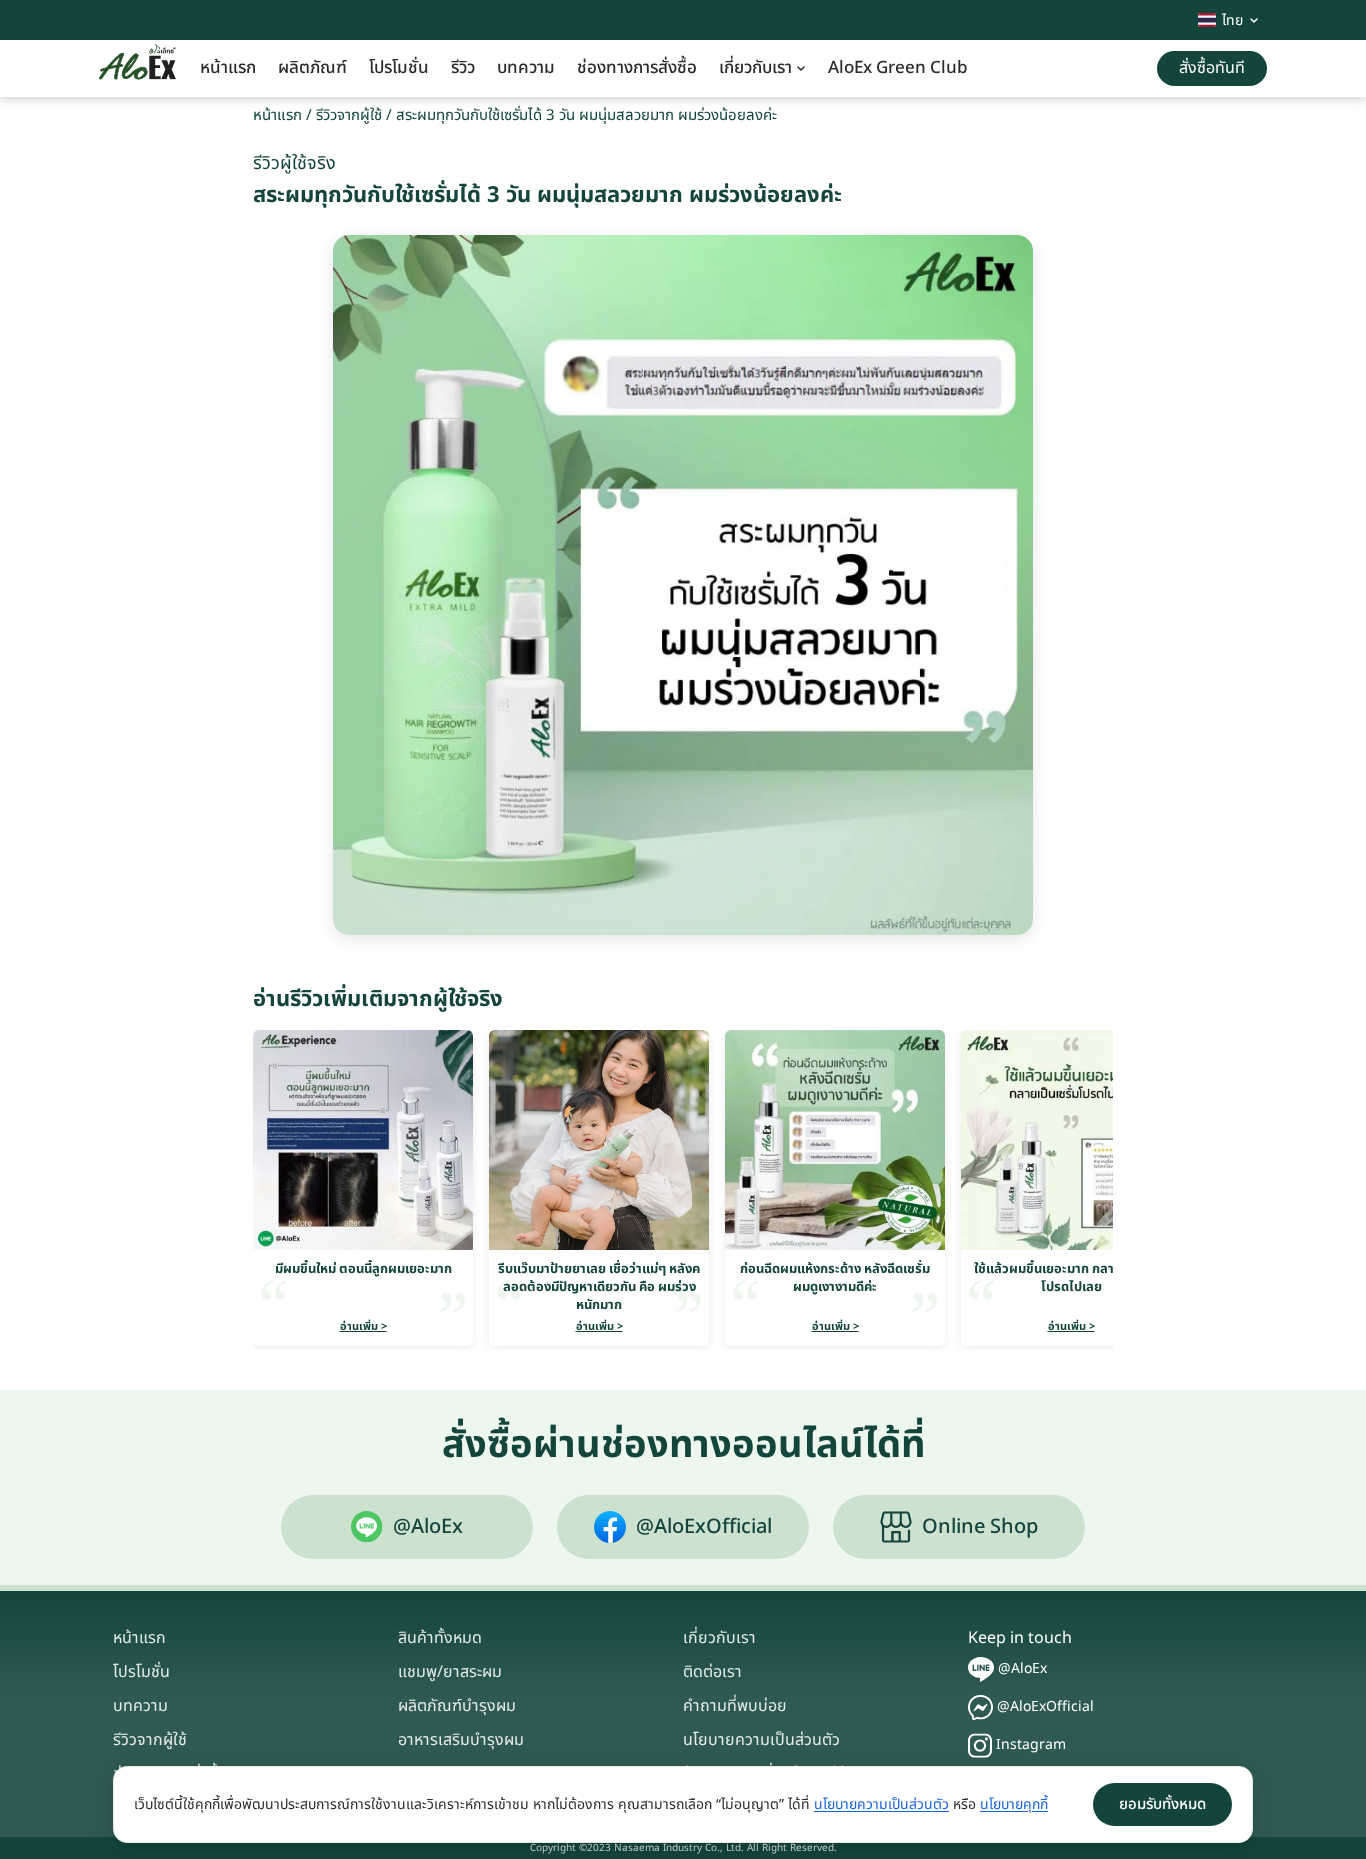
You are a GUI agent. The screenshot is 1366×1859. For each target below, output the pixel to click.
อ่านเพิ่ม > (363, 1326)
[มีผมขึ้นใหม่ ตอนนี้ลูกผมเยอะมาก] (363, 1140)
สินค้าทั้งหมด (440, 1638)
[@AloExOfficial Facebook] (980, 1707)
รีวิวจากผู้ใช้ (349, 115)
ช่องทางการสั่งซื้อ (637, 68)
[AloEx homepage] (137, 69)
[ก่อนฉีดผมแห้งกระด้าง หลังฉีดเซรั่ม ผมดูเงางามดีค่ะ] (835, 1140)
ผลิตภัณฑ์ (312, 68)
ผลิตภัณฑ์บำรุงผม (457, 1706)
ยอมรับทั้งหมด (1162, 1804)
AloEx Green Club (898, 68)
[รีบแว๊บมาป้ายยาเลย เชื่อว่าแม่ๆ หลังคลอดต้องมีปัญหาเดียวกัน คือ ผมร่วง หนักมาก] (599, 1140)
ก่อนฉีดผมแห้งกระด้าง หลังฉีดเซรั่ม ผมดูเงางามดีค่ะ (835, 1278)
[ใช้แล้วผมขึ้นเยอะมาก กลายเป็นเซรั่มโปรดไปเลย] (1071, 1140)
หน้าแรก (228, 68)
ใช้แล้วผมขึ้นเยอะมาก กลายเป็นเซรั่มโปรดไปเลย (1071, 1278)
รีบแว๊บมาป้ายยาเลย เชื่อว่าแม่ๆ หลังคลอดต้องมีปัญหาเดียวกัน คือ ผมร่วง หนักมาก (599, 1287)
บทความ (526, 68)
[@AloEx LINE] (981, 1669)
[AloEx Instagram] (980, 1745)
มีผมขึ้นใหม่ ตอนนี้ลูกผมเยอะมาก (363, 1269)
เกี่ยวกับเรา (755, 68)
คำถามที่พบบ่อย (735, 1706)
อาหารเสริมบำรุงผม (461, 1740)
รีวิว (463, 68)
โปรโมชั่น (399, 68)
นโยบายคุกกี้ (1014, 1804)
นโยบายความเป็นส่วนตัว (761, 1740)
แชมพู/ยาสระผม (450, 1672)
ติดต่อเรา (712, 1672)
